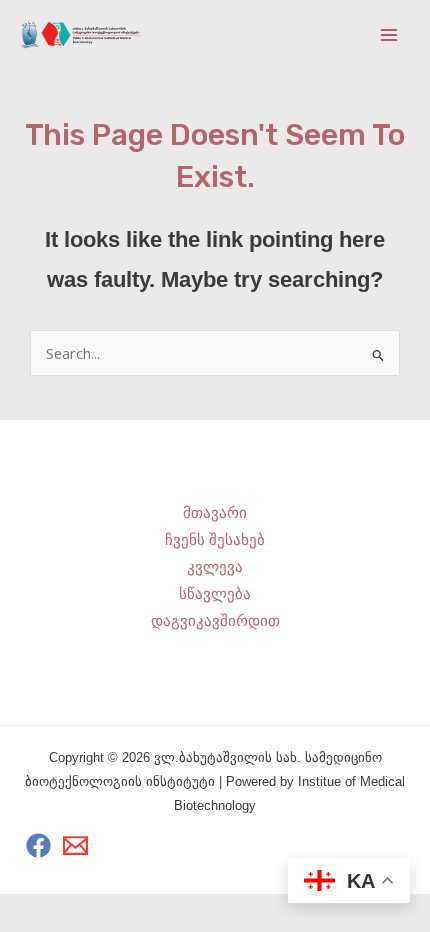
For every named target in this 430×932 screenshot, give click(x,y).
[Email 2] (75, 845)
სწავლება (215, 594)
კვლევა (215, 567)
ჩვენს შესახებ (215, 540)
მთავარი (215, 513)
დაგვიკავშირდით (215, 621)
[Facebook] (38, 845)
